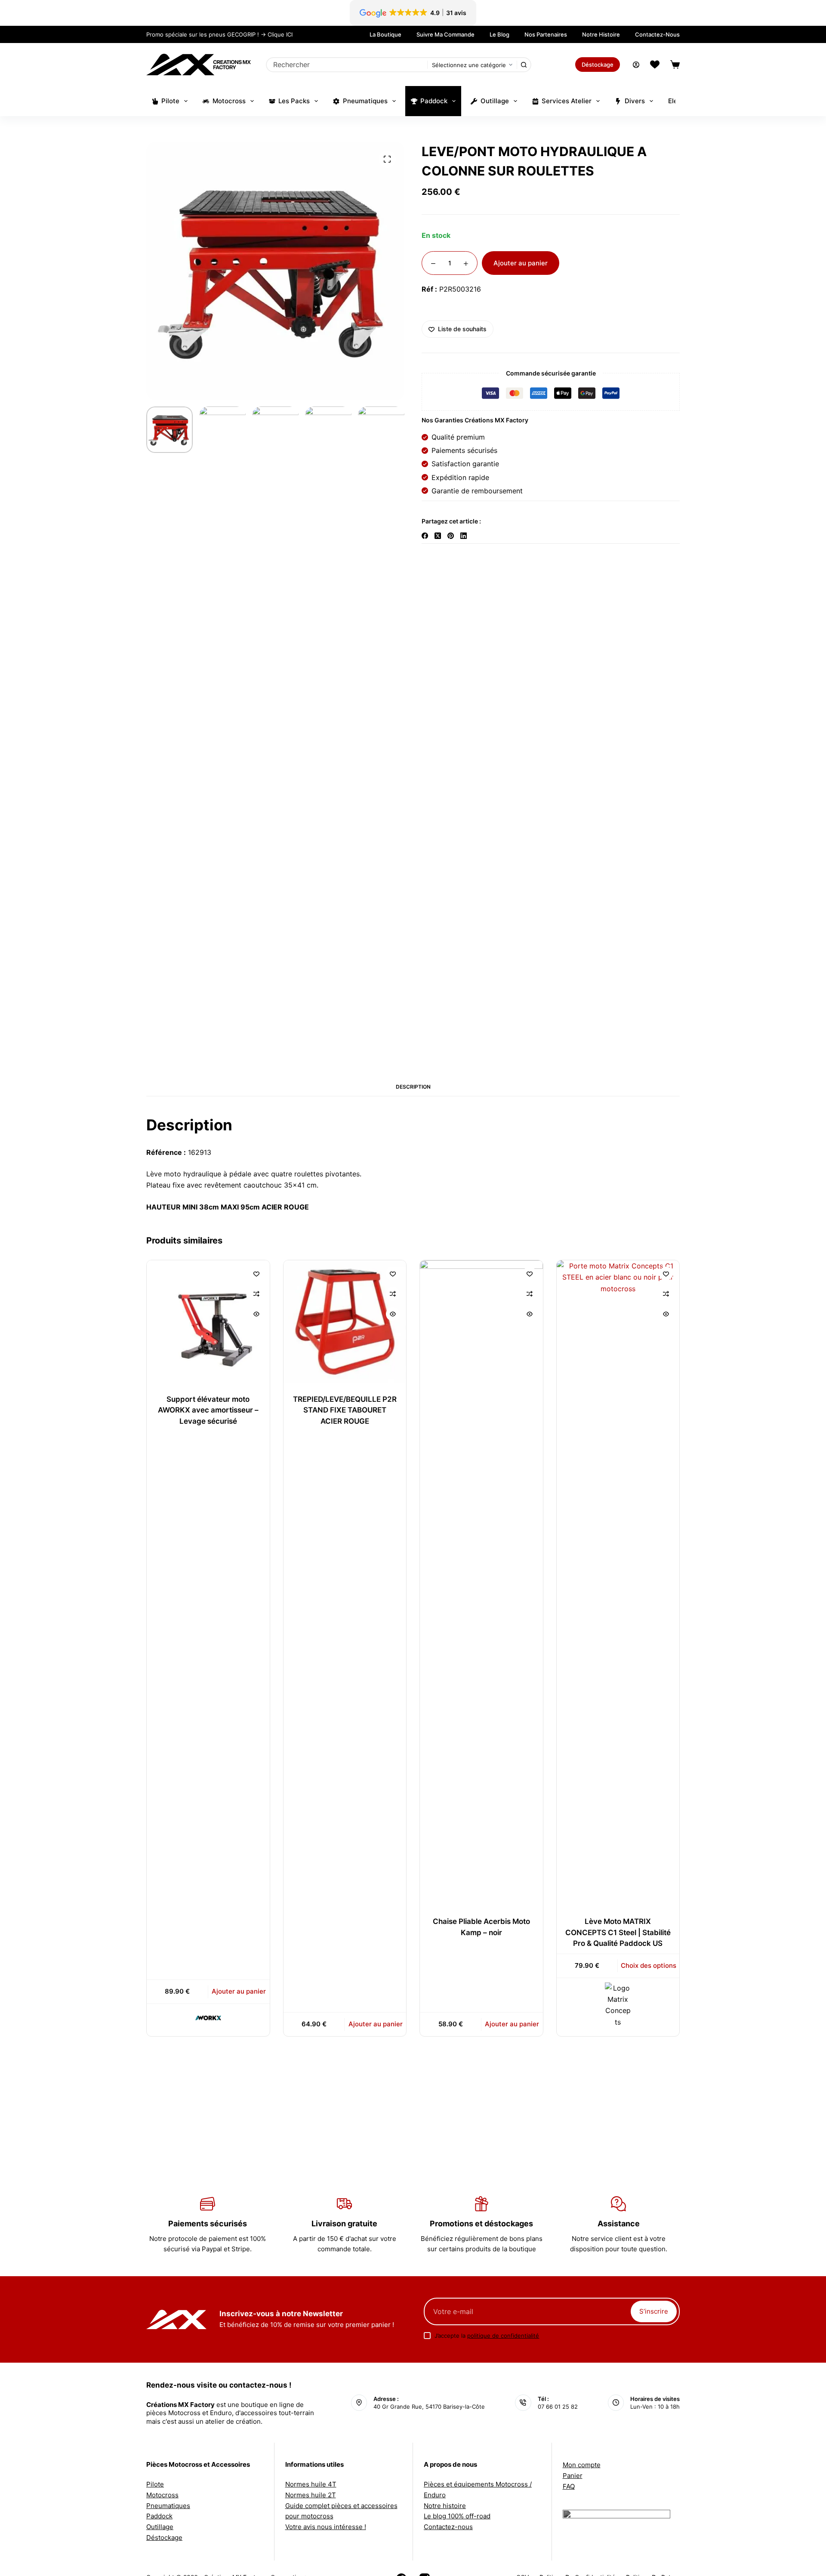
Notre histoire (601, 34)
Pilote (170, 101)
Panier (573, 2476)
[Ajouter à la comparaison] (256, 1294)
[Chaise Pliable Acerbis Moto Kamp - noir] (481, 1583)
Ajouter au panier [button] (239, 1991)
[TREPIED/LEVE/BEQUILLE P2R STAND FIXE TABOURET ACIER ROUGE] (345, 1322)
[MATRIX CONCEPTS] (618, 2005)
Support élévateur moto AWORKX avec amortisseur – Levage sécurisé (208, 1410)
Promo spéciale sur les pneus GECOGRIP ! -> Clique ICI (219, 34)
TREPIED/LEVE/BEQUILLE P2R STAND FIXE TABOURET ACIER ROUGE (345, 1410)
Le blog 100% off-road (457, 2516)
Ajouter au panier (521, 263)
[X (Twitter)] (438, 536)
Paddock (434, 101)
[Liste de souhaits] (655, 65)
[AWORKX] (208, 2018)
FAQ (569, 2486)
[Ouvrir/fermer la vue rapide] (256, 1314)
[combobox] (347, 65)
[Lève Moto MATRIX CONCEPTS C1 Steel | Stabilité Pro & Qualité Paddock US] (618, 1583)
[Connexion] (636, 65)
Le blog (499, 34)
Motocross (229, 101)
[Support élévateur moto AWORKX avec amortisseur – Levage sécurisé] (208, 1322)
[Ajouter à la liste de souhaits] (256, 1274)
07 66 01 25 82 (558, 2407)
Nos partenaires (546, 34)
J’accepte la (487, 2336)
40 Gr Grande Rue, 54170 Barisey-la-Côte (429, 2407)
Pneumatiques (365, 101)
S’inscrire (654, 2311)
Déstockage (598, 65)
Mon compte (582, 2465)
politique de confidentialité (503, 2336)
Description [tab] (413, 1087)
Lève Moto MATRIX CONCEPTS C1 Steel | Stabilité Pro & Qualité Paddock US (618, 1932)
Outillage (495, 101)
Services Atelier (567, 101)
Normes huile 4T (311, 2484)
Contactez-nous (657, 34)
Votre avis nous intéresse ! (326, 2527)
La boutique (385, 34)
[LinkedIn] (464, 536)
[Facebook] (425, 536)
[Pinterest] (451, 536)
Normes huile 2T (311, 2495)
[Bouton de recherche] (524, 65)
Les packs (294, 101)
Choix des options (649, 1965)
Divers (635, 101)
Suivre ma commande (445, 34)
